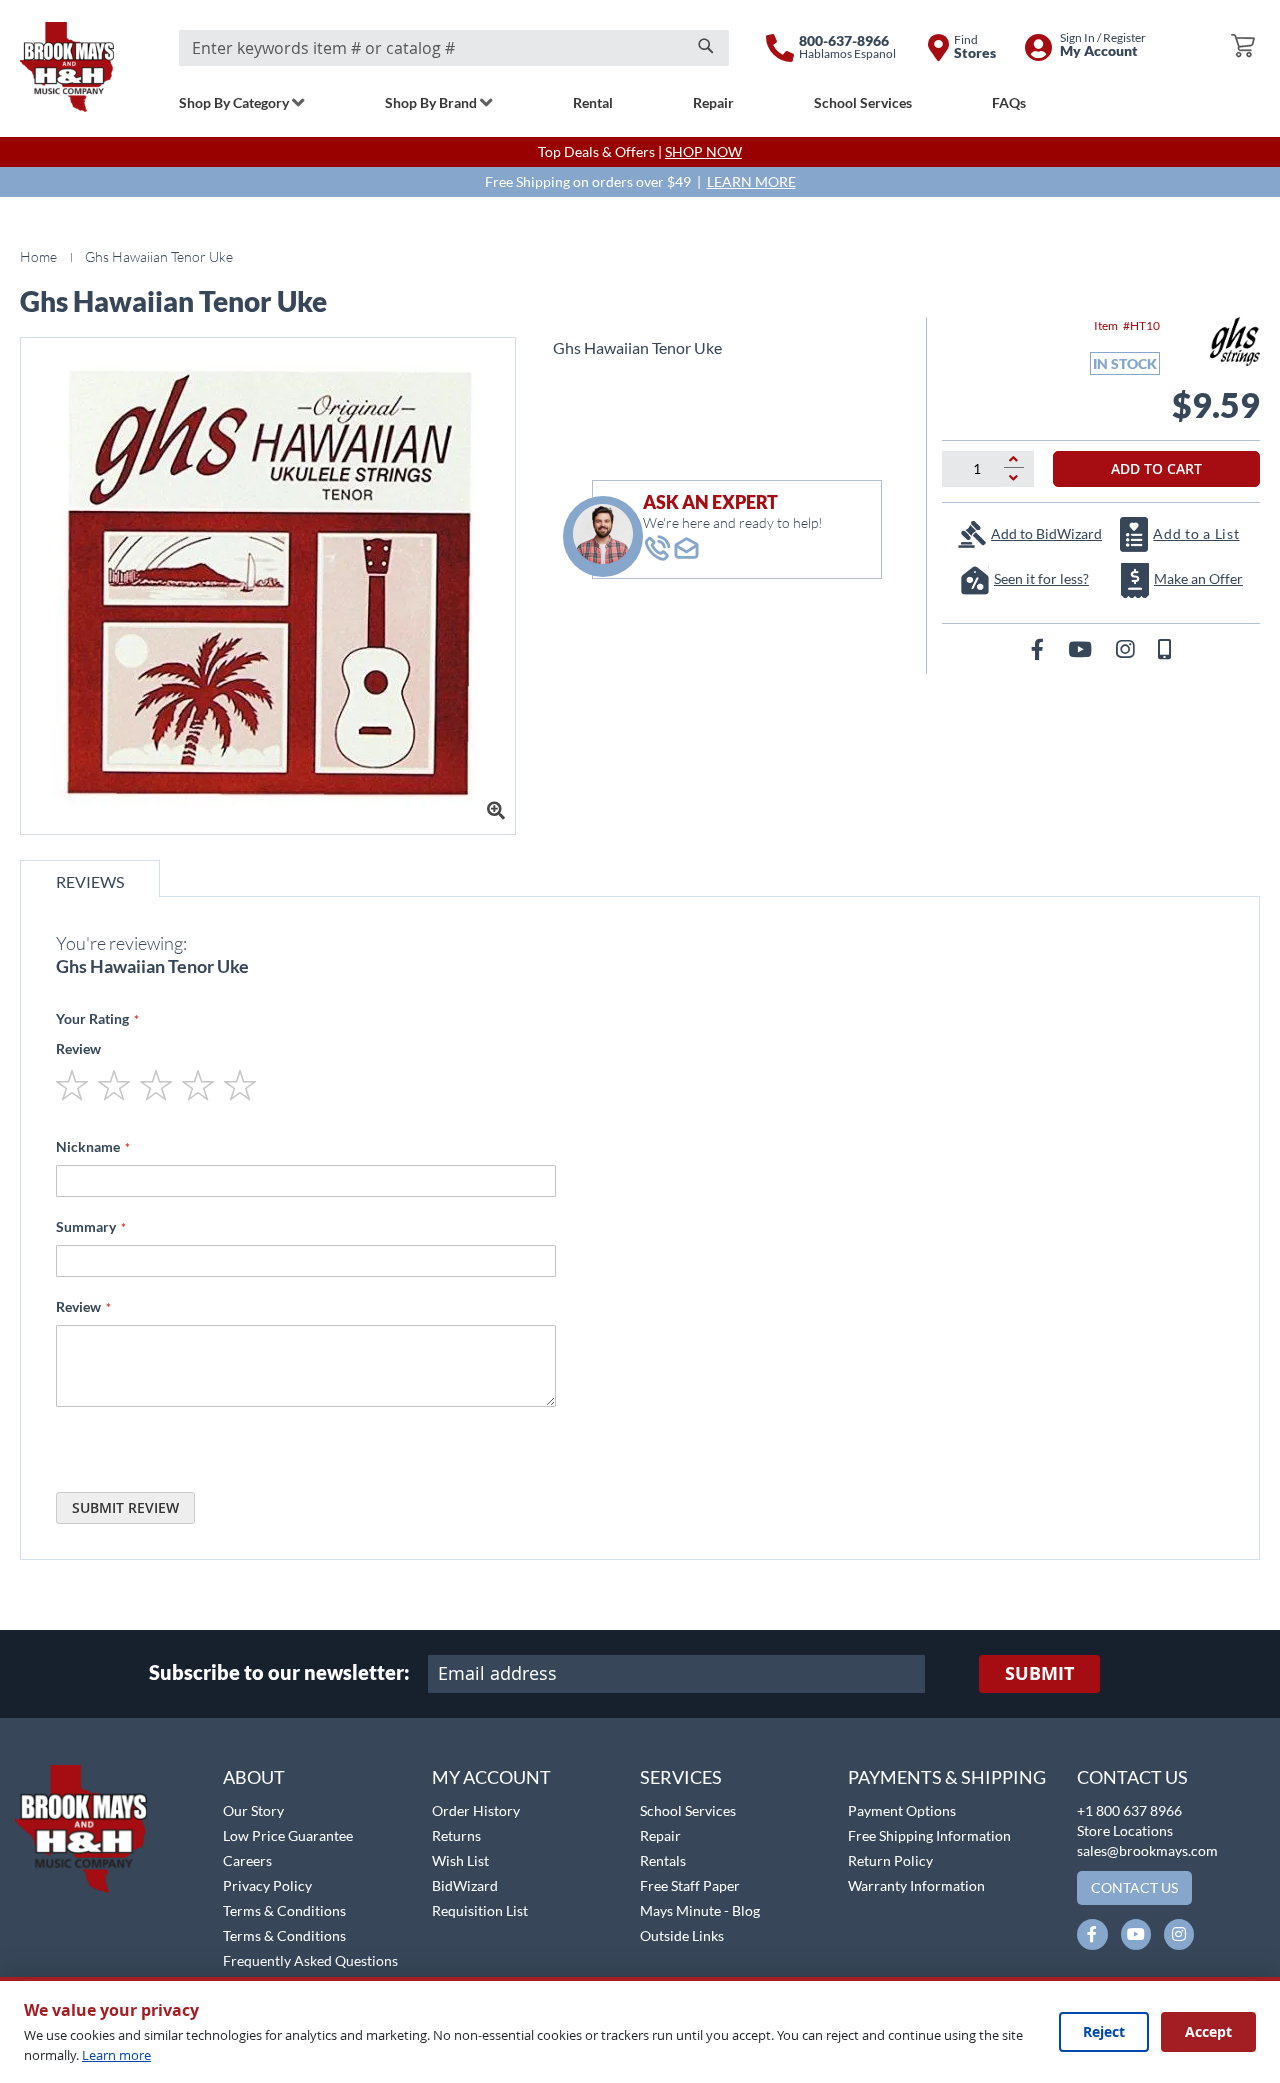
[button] (67, 1754)
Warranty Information (916, 1885)
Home (38, 256)
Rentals (663, 1860)
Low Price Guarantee (288, 1835)
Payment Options (902, 1810)
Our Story (253, 1810)
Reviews (90, 881)
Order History (476, 1810)
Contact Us (1132, 1777)
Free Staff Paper (690, 1885)
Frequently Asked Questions (310, 1960)
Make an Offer (1198, 578)
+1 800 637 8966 (1129, 1810)
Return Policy (890, 1860)
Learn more (116, 2055)
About (254, 1777)
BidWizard (465, 1885)
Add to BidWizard (1046, 533)
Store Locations (1125, 1830)
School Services (688, 1810)
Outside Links (682, 1935)
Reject (1104, 2031)
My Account (491, 1777)
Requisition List (480, 1910)
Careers (247, 1860)
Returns (456, 1835)
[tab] (90, 878)
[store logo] (67, 67)
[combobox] (454, 48)
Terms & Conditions (284, 1910)
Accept (1208, 2031)
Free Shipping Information (929, 1835)
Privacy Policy (267, 1885)
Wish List (460, 1860)
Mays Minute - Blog (700, 1910)
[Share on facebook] (1039, 648)
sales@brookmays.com (1147, 1850)
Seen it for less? (1041, 578)
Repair (660, 1835)
